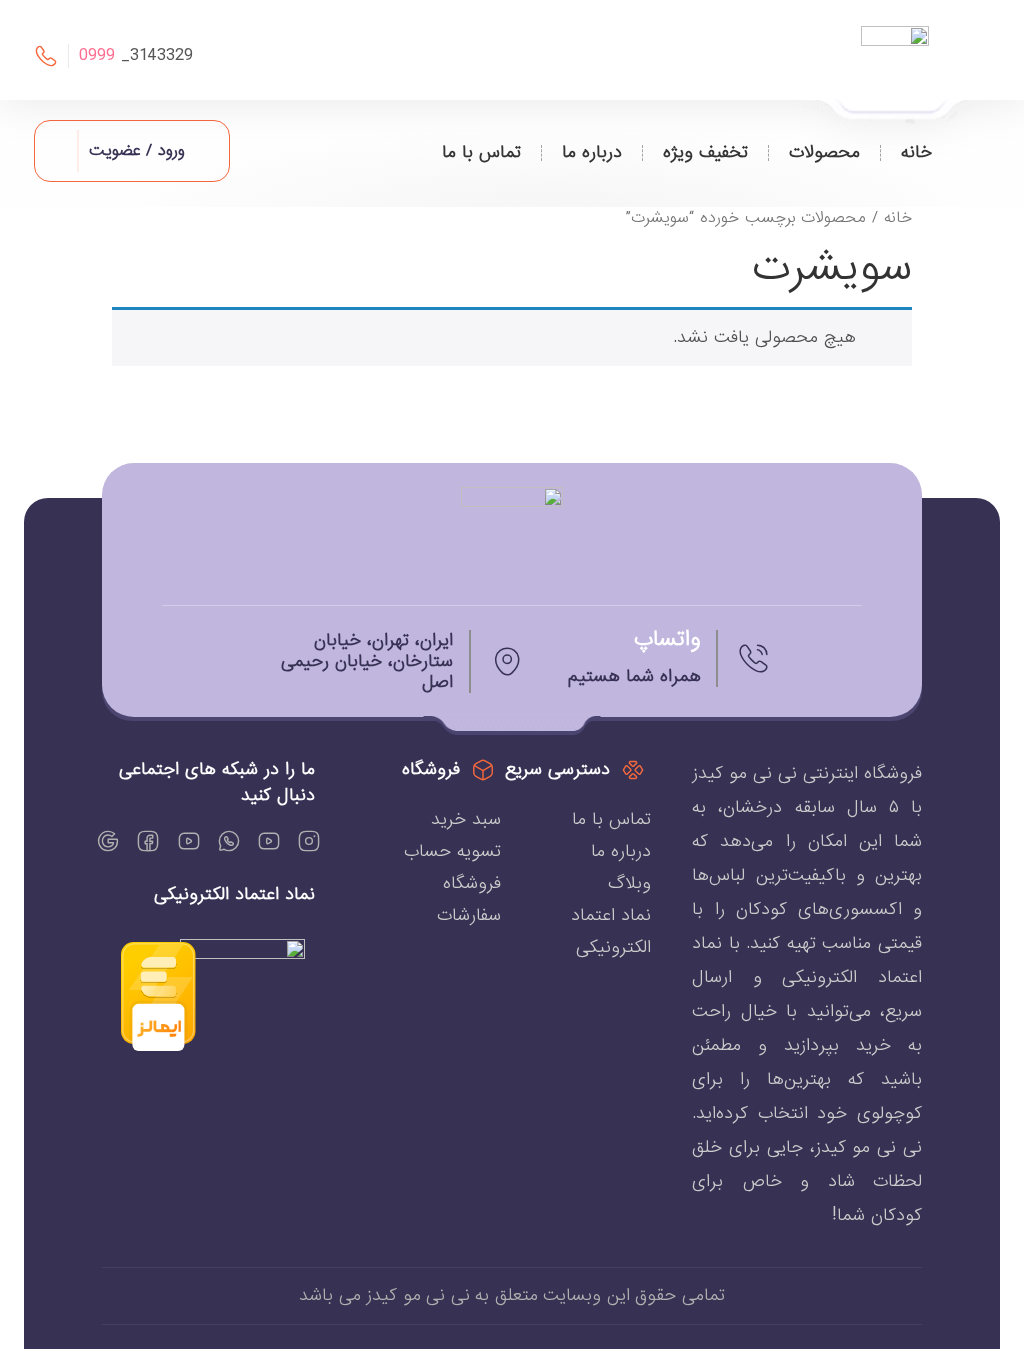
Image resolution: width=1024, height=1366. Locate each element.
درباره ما (592, 152)
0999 (97, 55)
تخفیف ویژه (705, 152)
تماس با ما (481, 152)
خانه (916, 152)
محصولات (824, 152)
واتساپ (667, 639)
